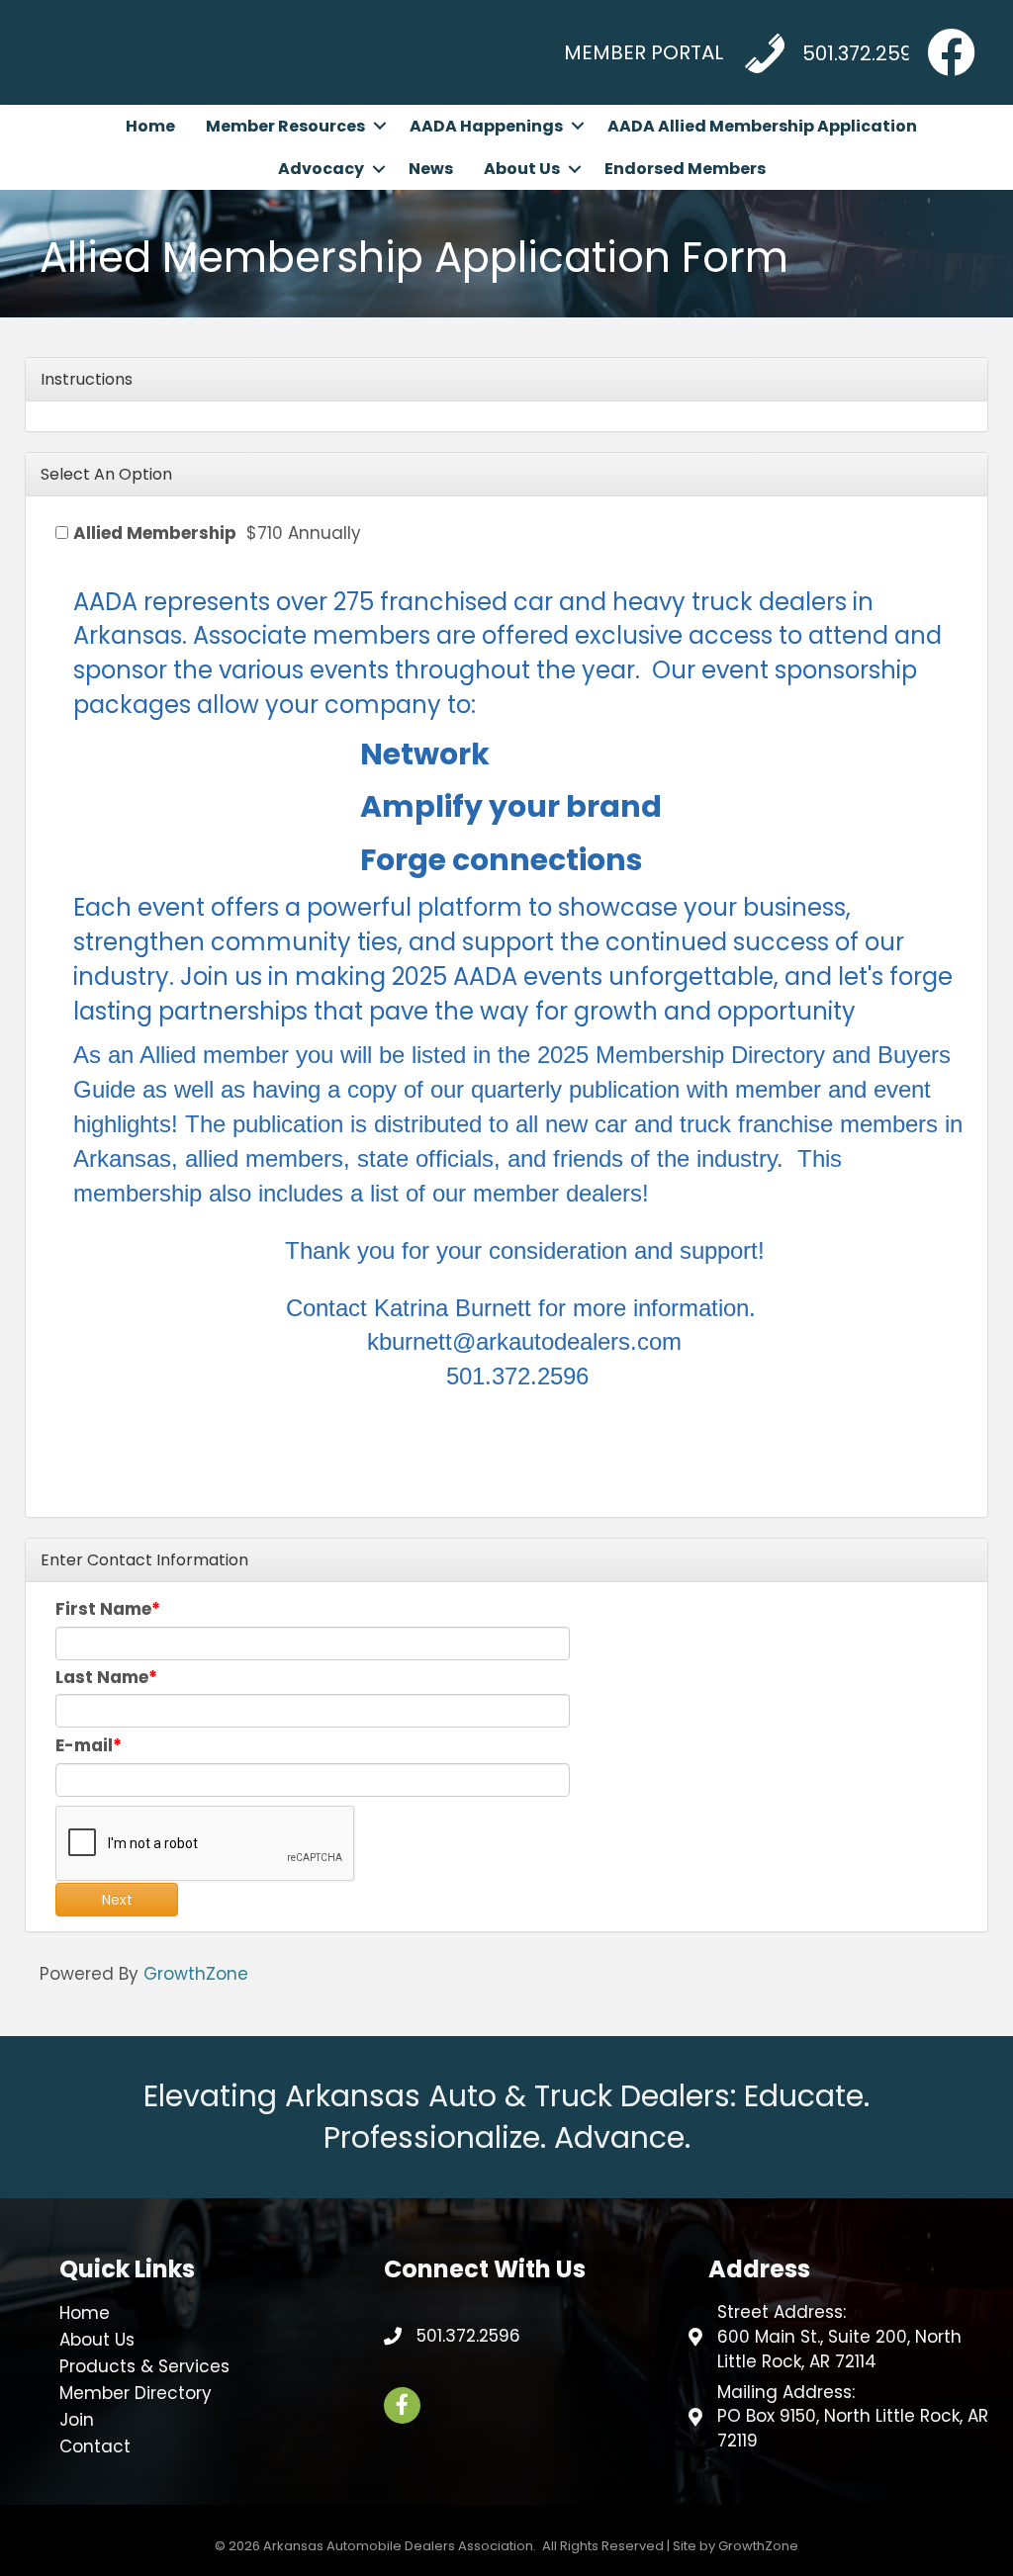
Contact (95, 2446)
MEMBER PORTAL (644, 52)
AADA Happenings (486, 126)
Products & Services (144, 2366)
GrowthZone (196, 1974)
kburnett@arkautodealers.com (524, 1341)
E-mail (84, 1745)
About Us (522, 169)
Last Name (102, 1677)
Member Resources (285, 126)
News (431, 169)
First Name (103, 1609)
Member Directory (136, 2393)
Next (117, 1900)
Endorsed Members (685, 169)
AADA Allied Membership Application (762, 126)
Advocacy (321, 169)
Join (77, 2420)
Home (150, 126)
